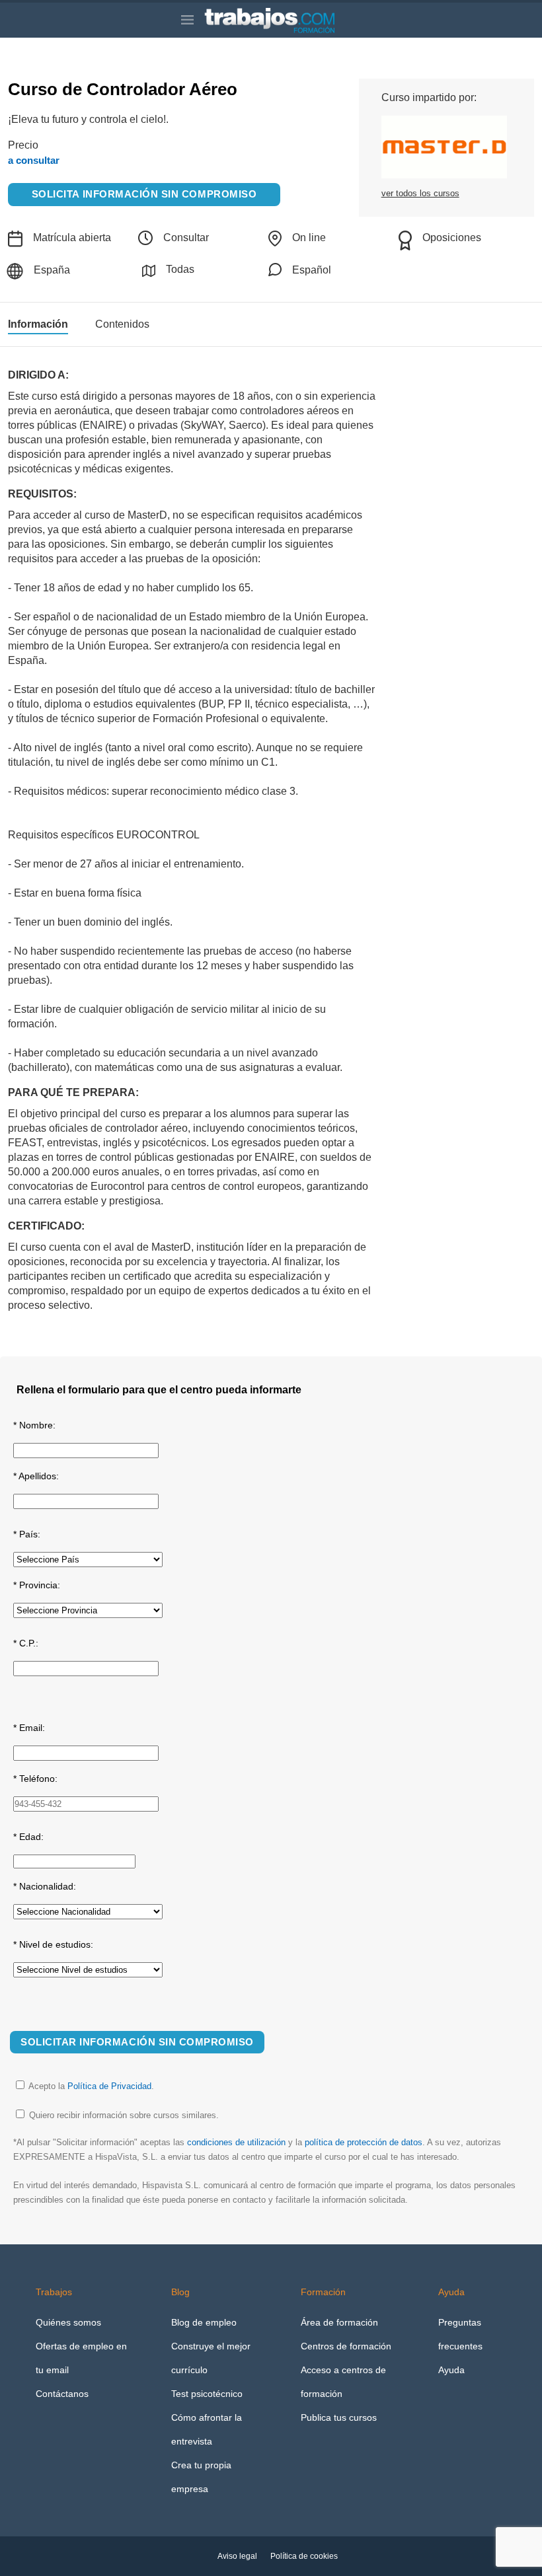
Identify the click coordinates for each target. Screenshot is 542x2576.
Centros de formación (346, 2346)
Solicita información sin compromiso (144, 194)
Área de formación (339, 2322)
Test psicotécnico (207, 2394)
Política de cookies (304, 2556)
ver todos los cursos (420, 193)
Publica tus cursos (339, 2417)
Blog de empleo (204, 2322)
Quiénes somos (68, 2322)
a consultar (34, 160)
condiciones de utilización (236, 2142)
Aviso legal (237, 2556)
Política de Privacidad (109, 2086)
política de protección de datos (364, 2142)
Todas (180, 269)
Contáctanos (62, 2394)
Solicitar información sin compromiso (137, 2042)
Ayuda (451, 2370)
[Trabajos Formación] (282, 20)
